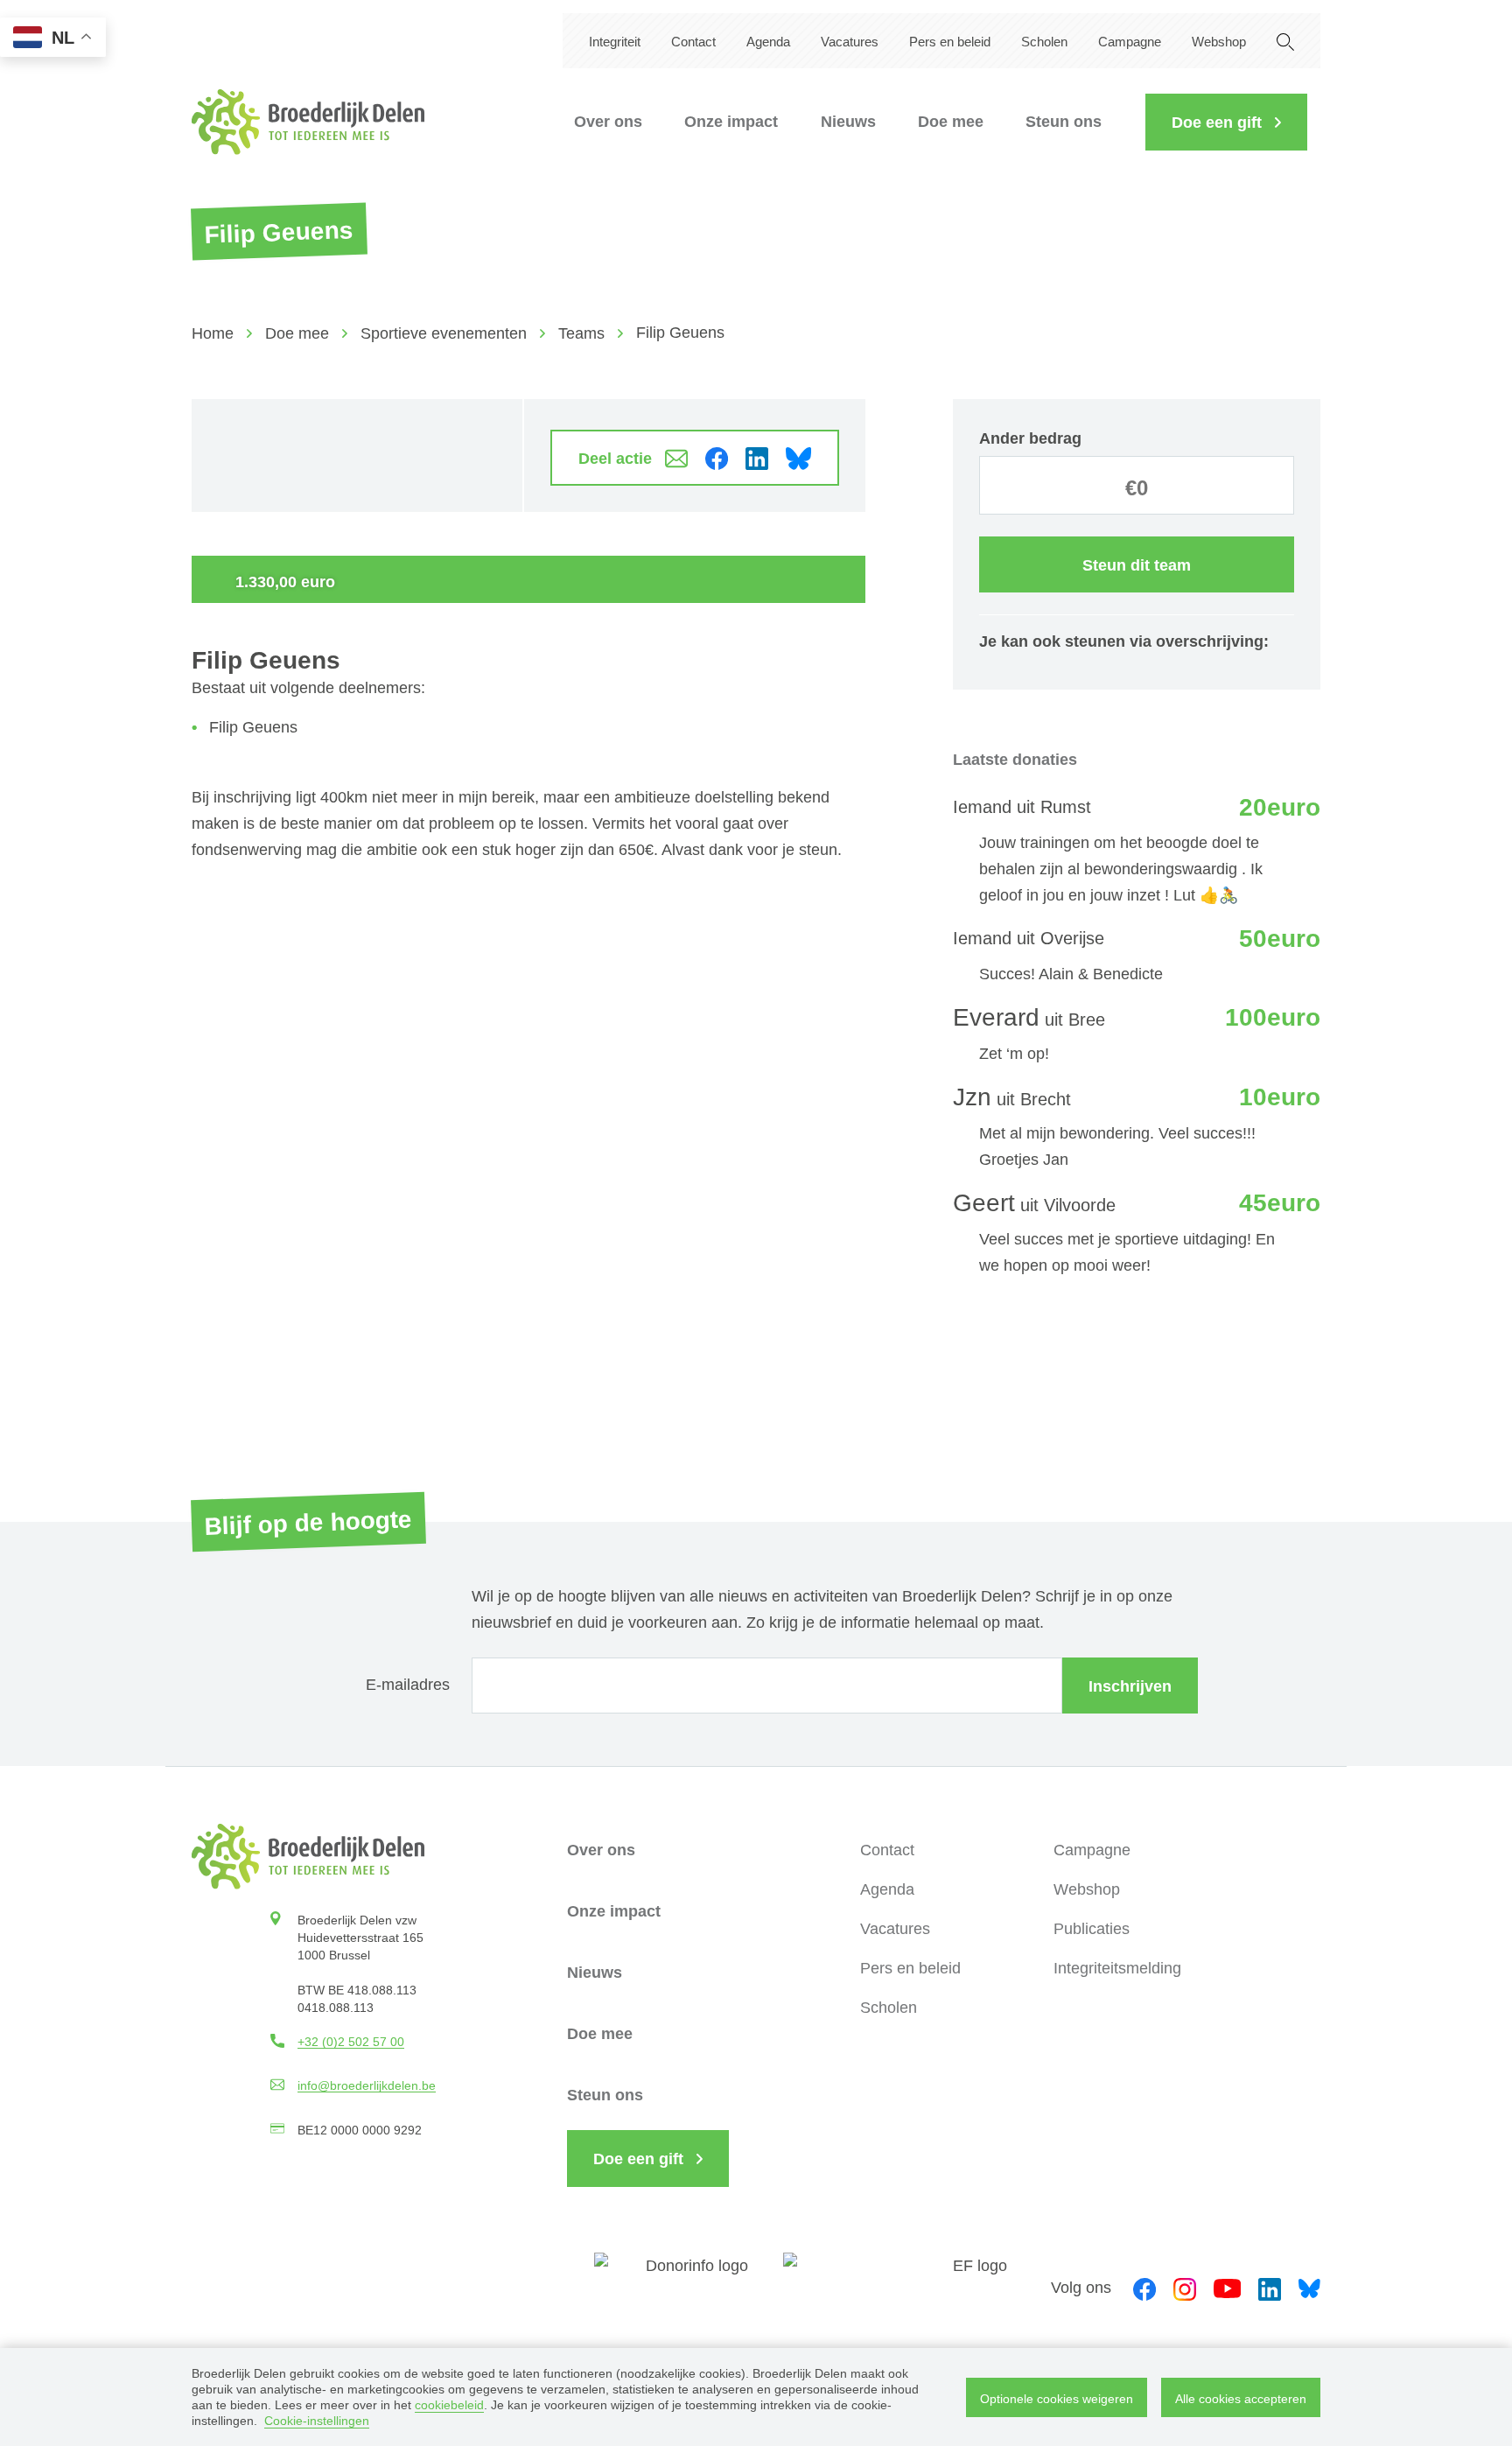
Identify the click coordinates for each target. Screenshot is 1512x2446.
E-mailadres (408, 1685)
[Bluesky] (1309, 2287)
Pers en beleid (950, 42)
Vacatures (850, 42)
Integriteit (615, 42)
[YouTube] (1227, 2287)
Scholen (1044, 42)
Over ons (608, 122)
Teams (581, 333)
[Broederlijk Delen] (308, 122)
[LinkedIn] (1270, 2287)
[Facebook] (1144, 2287)
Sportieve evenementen (444, 333)
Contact (693, 42)
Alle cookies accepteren (1241, 2399)
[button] (1226, 122)
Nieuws (848, 122)
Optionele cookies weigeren (1057, 2399)
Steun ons (1064, 122)
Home (213, 333)
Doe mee (951, 122)
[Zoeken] (1285, 41)
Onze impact (731, 122)
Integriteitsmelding (1117, 1968)
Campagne (1130, 42)
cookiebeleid (449, 2405)
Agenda (768, 42)
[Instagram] (1185, 2287)
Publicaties (1092, 1929)
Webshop (1219, 42)
